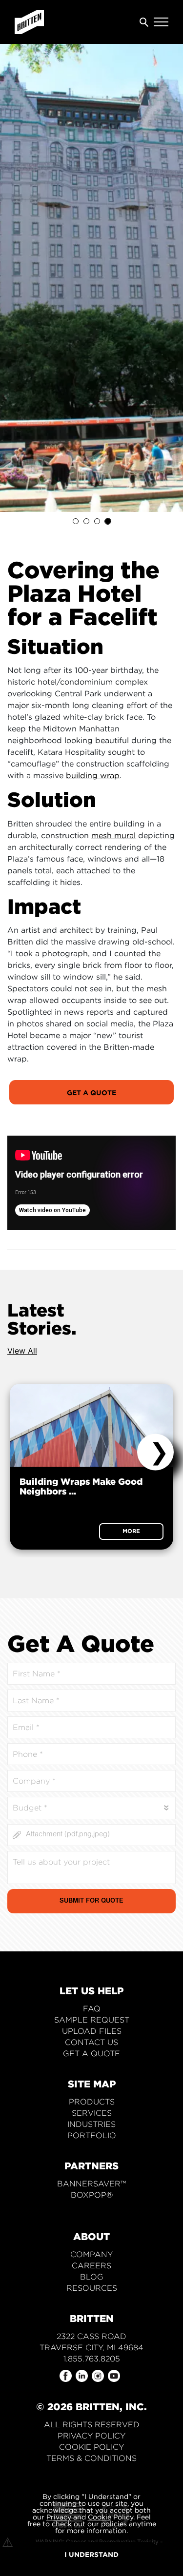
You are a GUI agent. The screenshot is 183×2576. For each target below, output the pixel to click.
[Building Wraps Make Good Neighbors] (91, 1425)
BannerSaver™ (91, 2184)
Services (92, 2113)
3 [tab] (97, 521)
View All (22, 1351)
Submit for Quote (91, 1902)
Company (91, 2254)
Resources (92, 2288)
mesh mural (113, 835)
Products (92, 2102)
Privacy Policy (91, 2436)
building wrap (93, 775)
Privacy (59, 2517)
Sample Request (92, 2020)
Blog (92, 2277)
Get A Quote (91, 1092)
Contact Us (91, 2042)
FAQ (92, 2009)
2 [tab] (86, 521)
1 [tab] (76, 521)
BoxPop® (92, 2195)
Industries (91, 2124)
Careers (91, 2266)
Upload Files (92, 2031)
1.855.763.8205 (92, 2359)
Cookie (100, 2517)
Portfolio (92, 2135)
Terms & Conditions (91, 2458)
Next (155, 1452)
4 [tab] (108, 521)
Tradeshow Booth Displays (92, 2206)
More (131, 1531)
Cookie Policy (91, 2447)
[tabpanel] (91, 278)
